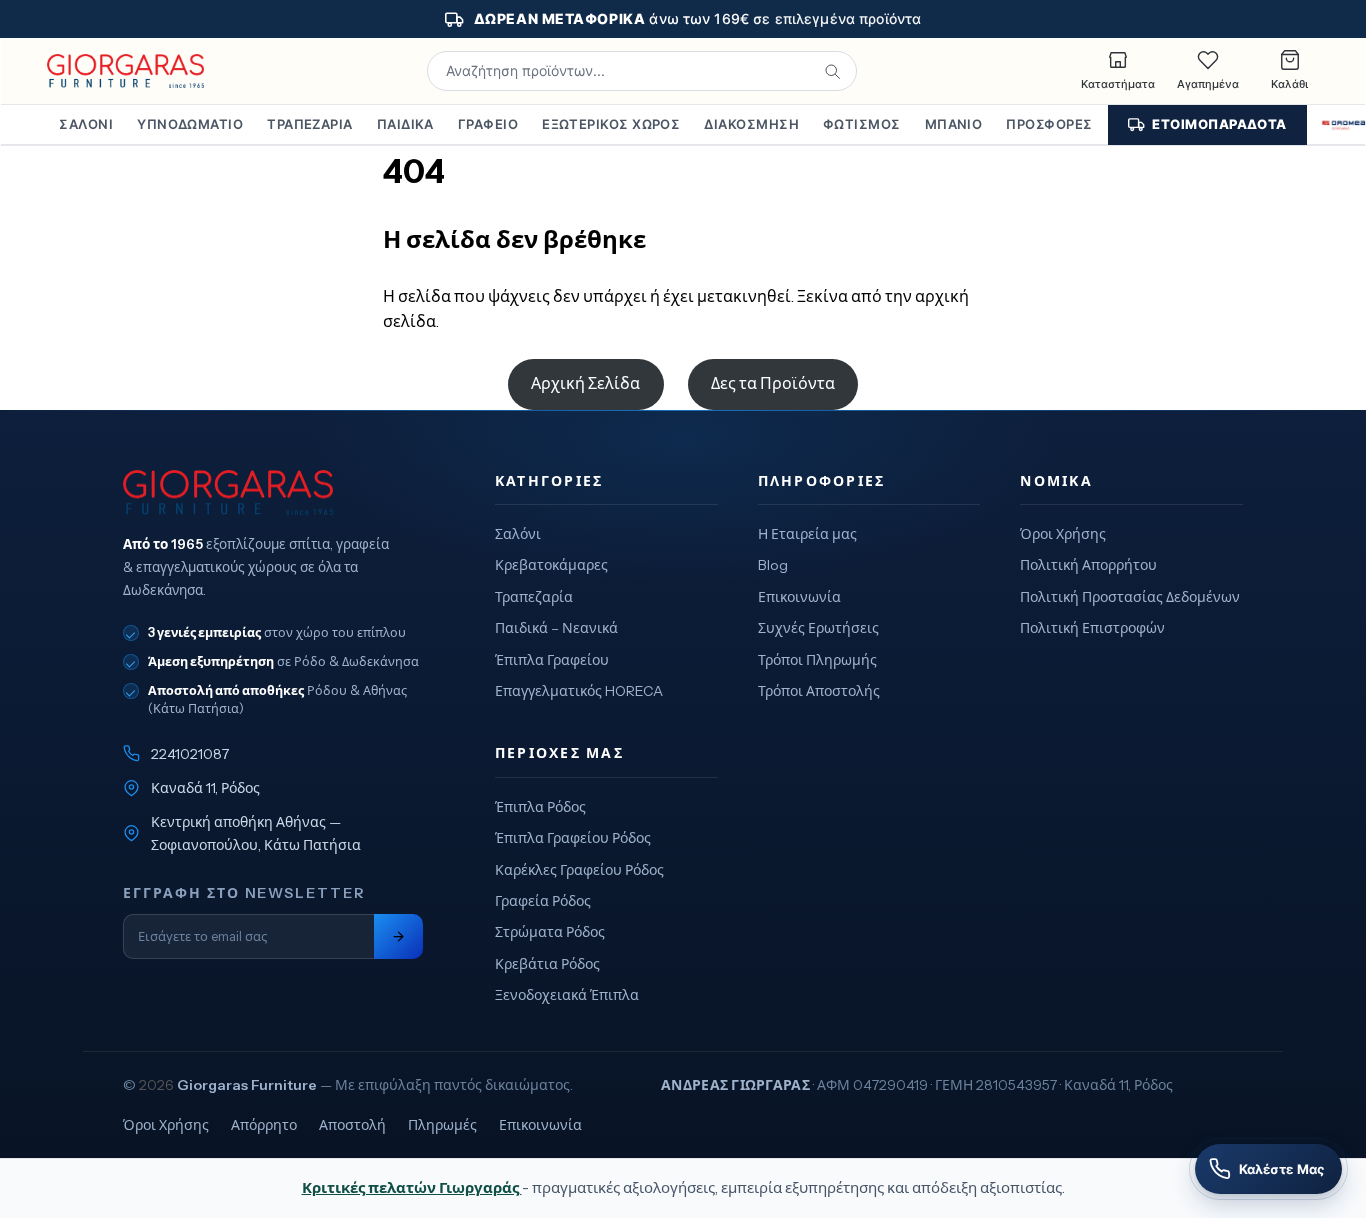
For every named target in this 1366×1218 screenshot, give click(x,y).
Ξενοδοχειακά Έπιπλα (567, 995)
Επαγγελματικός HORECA (579, 691)
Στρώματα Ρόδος (550, 932)
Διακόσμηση (751, 124)
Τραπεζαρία (310, 124)
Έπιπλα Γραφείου (552, 660)
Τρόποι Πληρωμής (817, 660)
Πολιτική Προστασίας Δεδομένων (1130, 597)
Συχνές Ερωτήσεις (818, 628)
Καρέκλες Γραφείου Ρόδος (579, 870)
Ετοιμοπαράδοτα (1219, 124)
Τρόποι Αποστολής (819, 691)
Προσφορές (1049, 124)
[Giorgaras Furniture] (125, 71)
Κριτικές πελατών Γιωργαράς (412, 1187)
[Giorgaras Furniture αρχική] (273, 493)
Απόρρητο (264, 1125)
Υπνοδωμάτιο (190, 124)
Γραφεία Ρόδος (543, 901)
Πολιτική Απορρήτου (1088, 565)
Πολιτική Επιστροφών (1092, 628)
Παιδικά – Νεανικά (556, 628)
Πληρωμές (442, 1125)
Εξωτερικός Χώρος (611, 124)
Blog (773, 565)
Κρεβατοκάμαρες (551, 565)
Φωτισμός (862, 124)
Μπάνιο (954, 124)
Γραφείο (488, 124)
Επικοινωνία (799, 597)
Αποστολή (352, 1125)
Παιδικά (405, 124)
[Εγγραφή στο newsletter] (398, 936)
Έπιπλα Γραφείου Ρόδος (573, 838)
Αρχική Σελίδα (585, 383)
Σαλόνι (86, 124)
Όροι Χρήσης (1063, 534)
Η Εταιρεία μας (807, 534)
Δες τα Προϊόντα (773, 383)
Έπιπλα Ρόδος (540, 807)
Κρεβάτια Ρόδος (547, 964)
